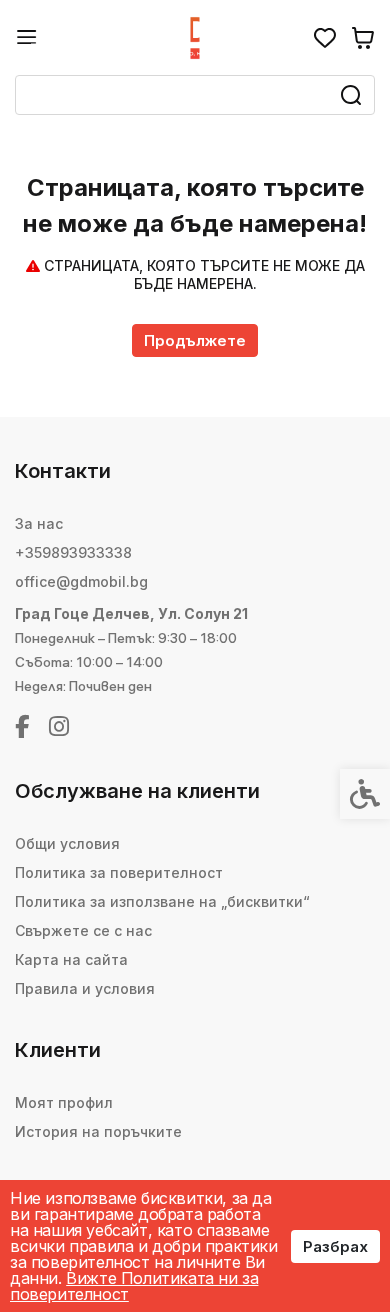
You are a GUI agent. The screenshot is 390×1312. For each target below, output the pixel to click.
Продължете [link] (195, 340)
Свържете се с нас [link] (83, 930)
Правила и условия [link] (85, 988)
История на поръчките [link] (98, 1131)
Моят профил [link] (64, 1102)
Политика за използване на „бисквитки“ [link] (162, 901)
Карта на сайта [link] (71, 959)
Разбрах (335, 1246)
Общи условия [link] (67, 843)
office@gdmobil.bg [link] (81, 581)
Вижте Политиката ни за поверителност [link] (134, 1286)
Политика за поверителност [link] (119, 872)
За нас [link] (39, 523)
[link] (27, 38)
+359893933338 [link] (73, 552)
